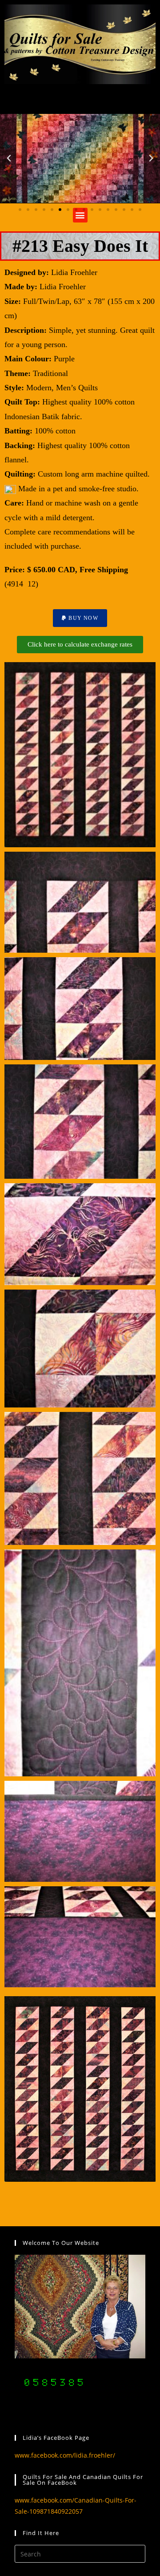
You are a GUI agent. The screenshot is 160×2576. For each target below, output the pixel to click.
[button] (9, 158)
